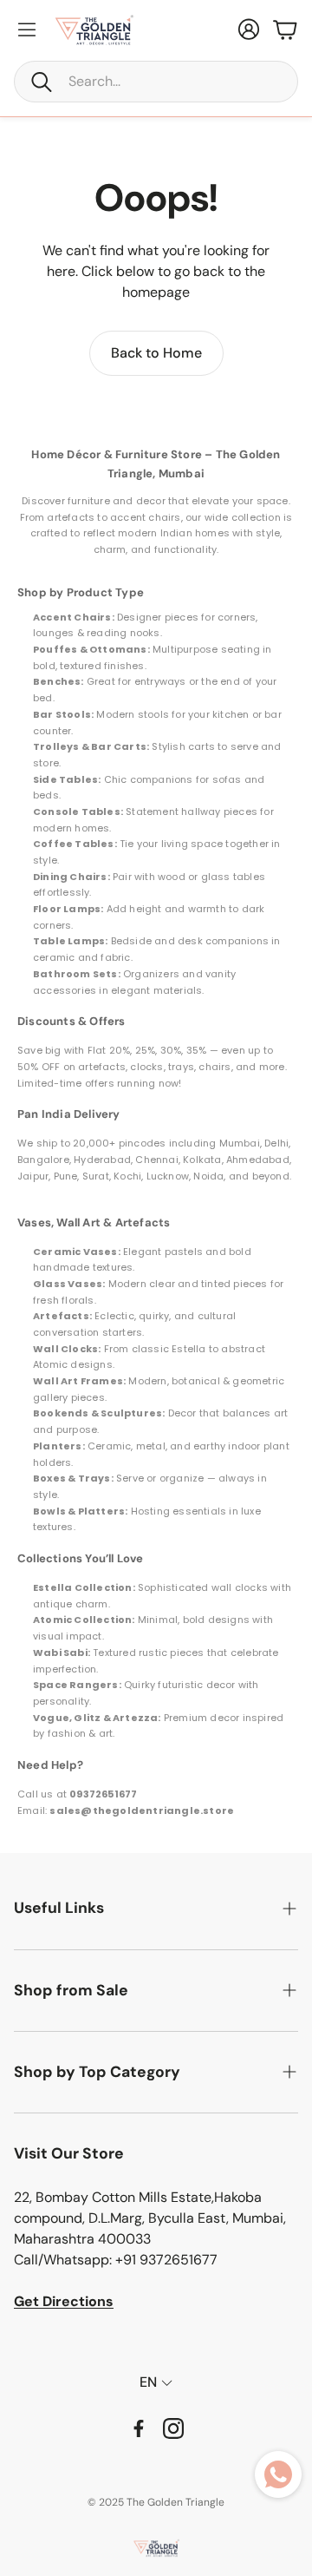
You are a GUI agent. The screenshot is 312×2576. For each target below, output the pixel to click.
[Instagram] (173, 2428)
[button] (156, 82)
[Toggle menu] (27, 30)
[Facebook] (139, 2428)
